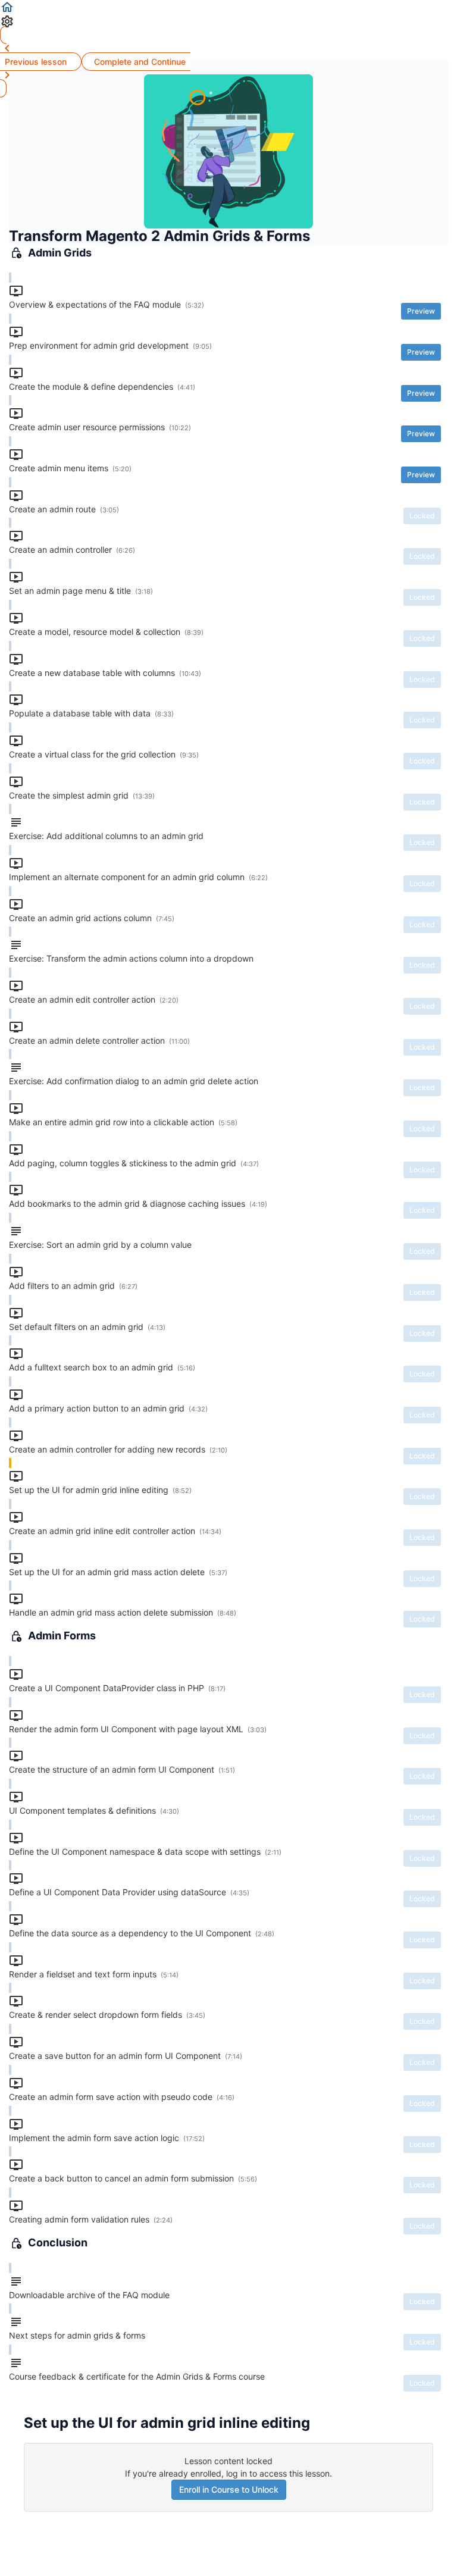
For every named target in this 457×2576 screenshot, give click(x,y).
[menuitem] (228, 21)
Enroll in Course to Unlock (229, 2489)
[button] (228, 7)
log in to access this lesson (278, 2473)
